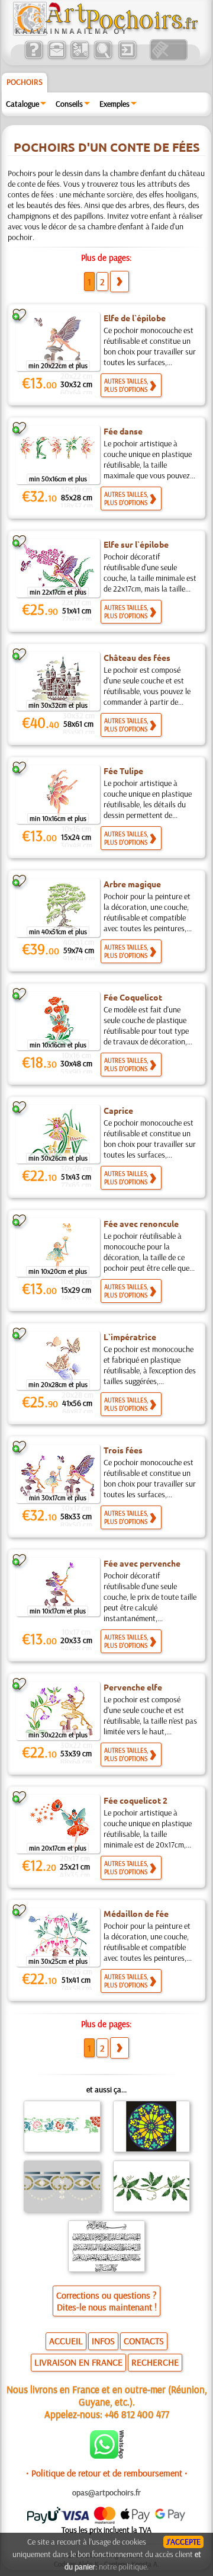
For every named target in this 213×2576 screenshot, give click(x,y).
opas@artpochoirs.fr (106, 2492)
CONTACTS (144, 2341)
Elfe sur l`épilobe (136, 544)
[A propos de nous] (33, 57)
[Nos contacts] (57, 57)
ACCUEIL (66, 2341)
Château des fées (137, 657)
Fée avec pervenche (142, 1563)
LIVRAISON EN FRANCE (78, 2362)
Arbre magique (132, 884)
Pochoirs (25, 82)
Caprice (118, 1110)
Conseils (69, 104)
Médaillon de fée (136, 1913)
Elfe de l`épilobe (135, 318)
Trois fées (123, 1450)
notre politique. (124, 2567)
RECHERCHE (155, 2362)
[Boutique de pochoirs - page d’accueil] (105, 33)
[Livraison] (80, 57)
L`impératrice (130, 1337)
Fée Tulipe (123, 771)
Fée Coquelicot (133, 997)
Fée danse (123, 431)
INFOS (103, 2341)
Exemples (114, 104)
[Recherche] (103, 57)
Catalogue (22, 104)
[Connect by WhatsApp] (107, 2456)
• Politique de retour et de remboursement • (107, 2473)
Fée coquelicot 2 (135, 1800)
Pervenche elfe (133, 1687)
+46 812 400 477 (137, 2414)
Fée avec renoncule (141, 1223)
